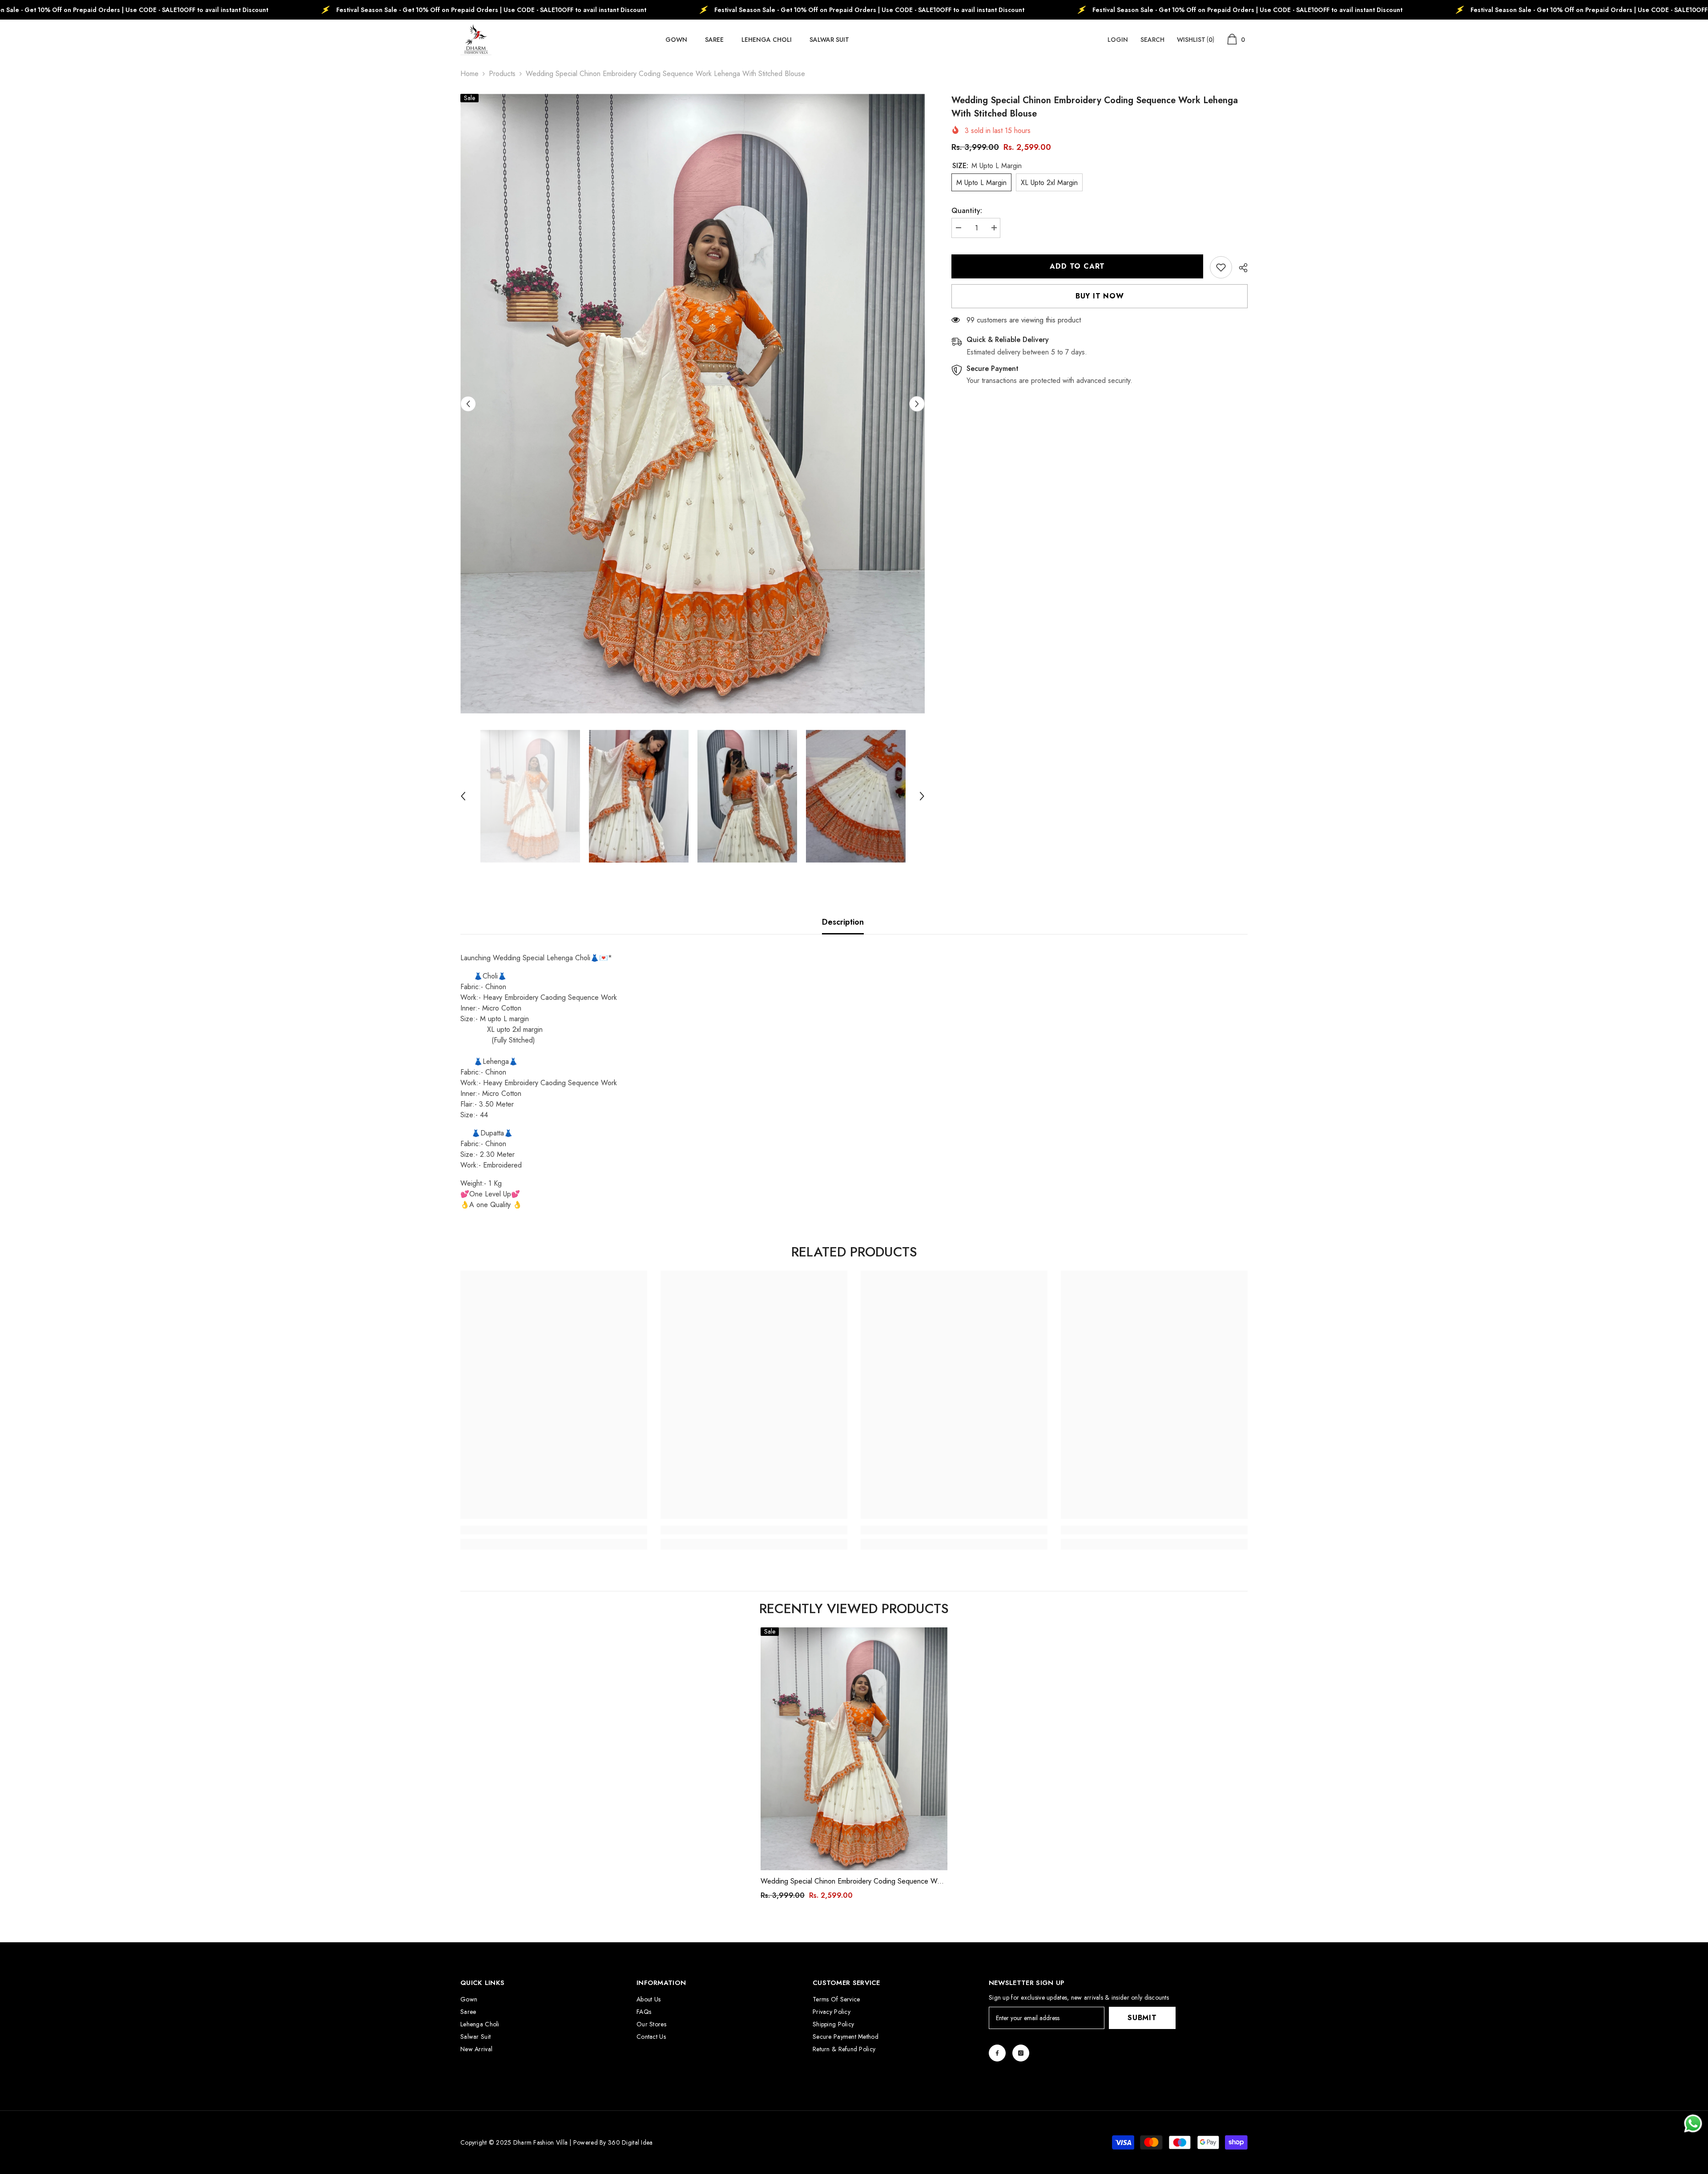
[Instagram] (1021, 2053)
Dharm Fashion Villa (539, 2142)
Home (469, 74)
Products (502, 74)
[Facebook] (997, 2053)
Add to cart (1079, 266)
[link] (1221, 267)
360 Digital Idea (630, 2142)
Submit (1142, 2018)
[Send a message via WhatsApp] (1693, 2124)
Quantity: (967, 211)
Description (843, 922)
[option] (693, 404)
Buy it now (1100, 296)
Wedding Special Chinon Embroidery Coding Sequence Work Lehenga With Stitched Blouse (854, 1881)
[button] (468, 404)
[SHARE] (1240, 268)
